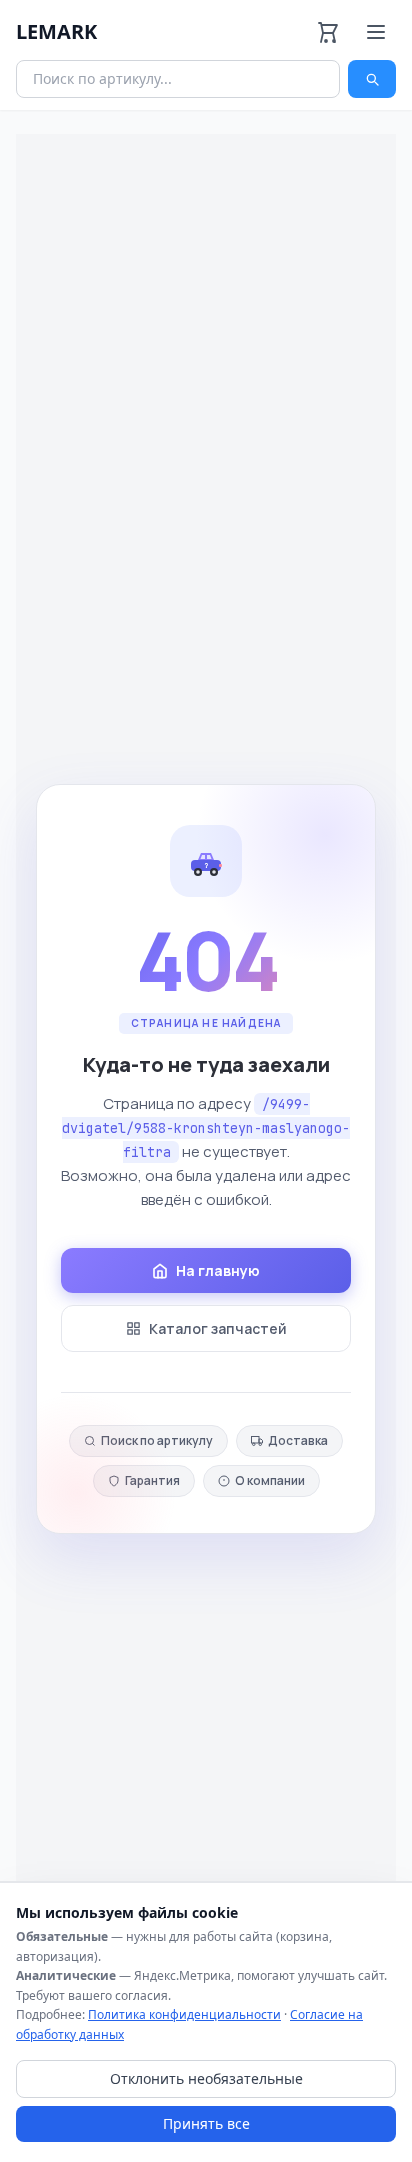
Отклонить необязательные (206, 2078)
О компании (270, 1480)
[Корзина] (328, 32)
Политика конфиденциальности (184, 2014)
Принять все (206, 2123)
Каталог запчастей (218, 1328)
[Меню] (376, 32)
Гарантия (152, 1480)
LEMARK (56, 31)
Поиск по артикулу (157, 1440)
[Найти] (372, 79)
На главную (218, 1270)
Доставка (298, 1440)
